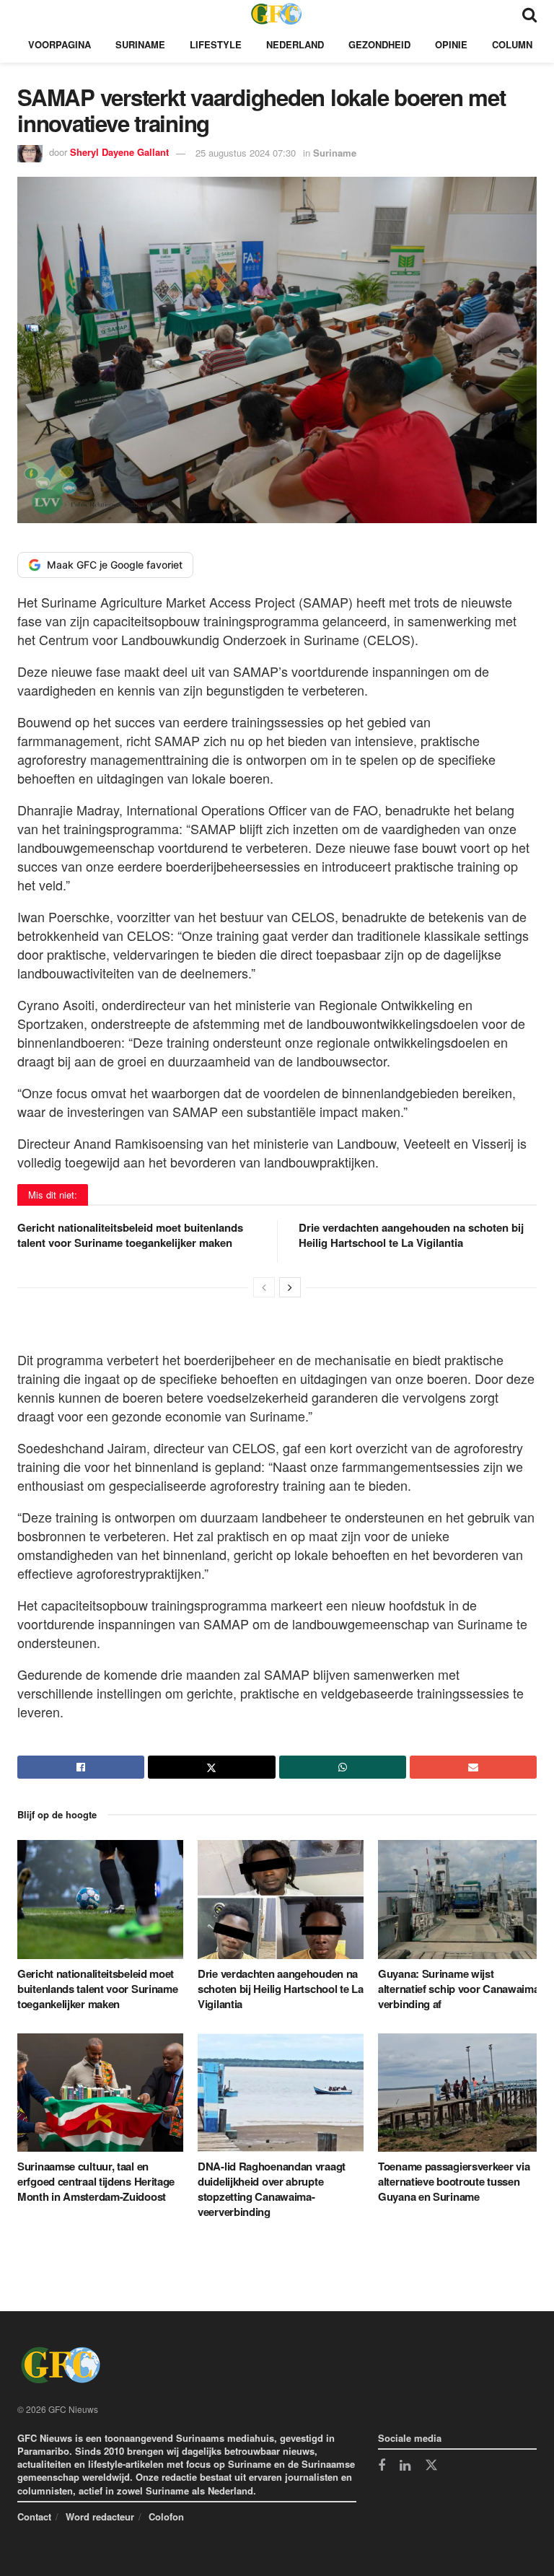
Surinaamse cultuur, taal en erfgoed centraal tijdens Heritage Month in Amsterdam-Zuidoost (96, 2181)
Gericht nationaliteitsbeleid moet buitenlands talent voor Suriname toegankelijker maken (130, 1235)
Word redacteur (100, 2516)
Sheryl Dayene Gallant (119, 153)
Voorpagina (60, 44)
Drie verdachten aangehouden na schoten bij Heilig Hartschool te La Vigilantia (411, 1235)
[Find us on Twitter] (431, 2466)
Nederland (295, 44)
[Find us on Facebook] (382, 2466)
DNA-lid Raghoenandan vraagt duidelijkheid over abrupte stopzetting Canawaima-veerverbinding (272, 2189)
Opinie (451, 44)
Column (512, 44)
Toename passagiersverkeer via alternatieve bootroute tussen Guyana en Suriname (454, 2181)
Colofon (166, 2516)
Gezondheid (379, 44)
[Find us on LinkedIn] (405, 2466)
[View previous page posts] (264, 1287)
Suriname (140, 44)
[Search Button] (529, 13)
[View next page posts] (290, 1287)
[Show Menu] (24, 13)
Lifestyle (216, 44)
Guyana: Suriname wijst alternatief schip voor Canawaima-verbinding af (460, 1989)
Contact (34, 2516)
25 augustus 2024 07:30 (246, 153)
